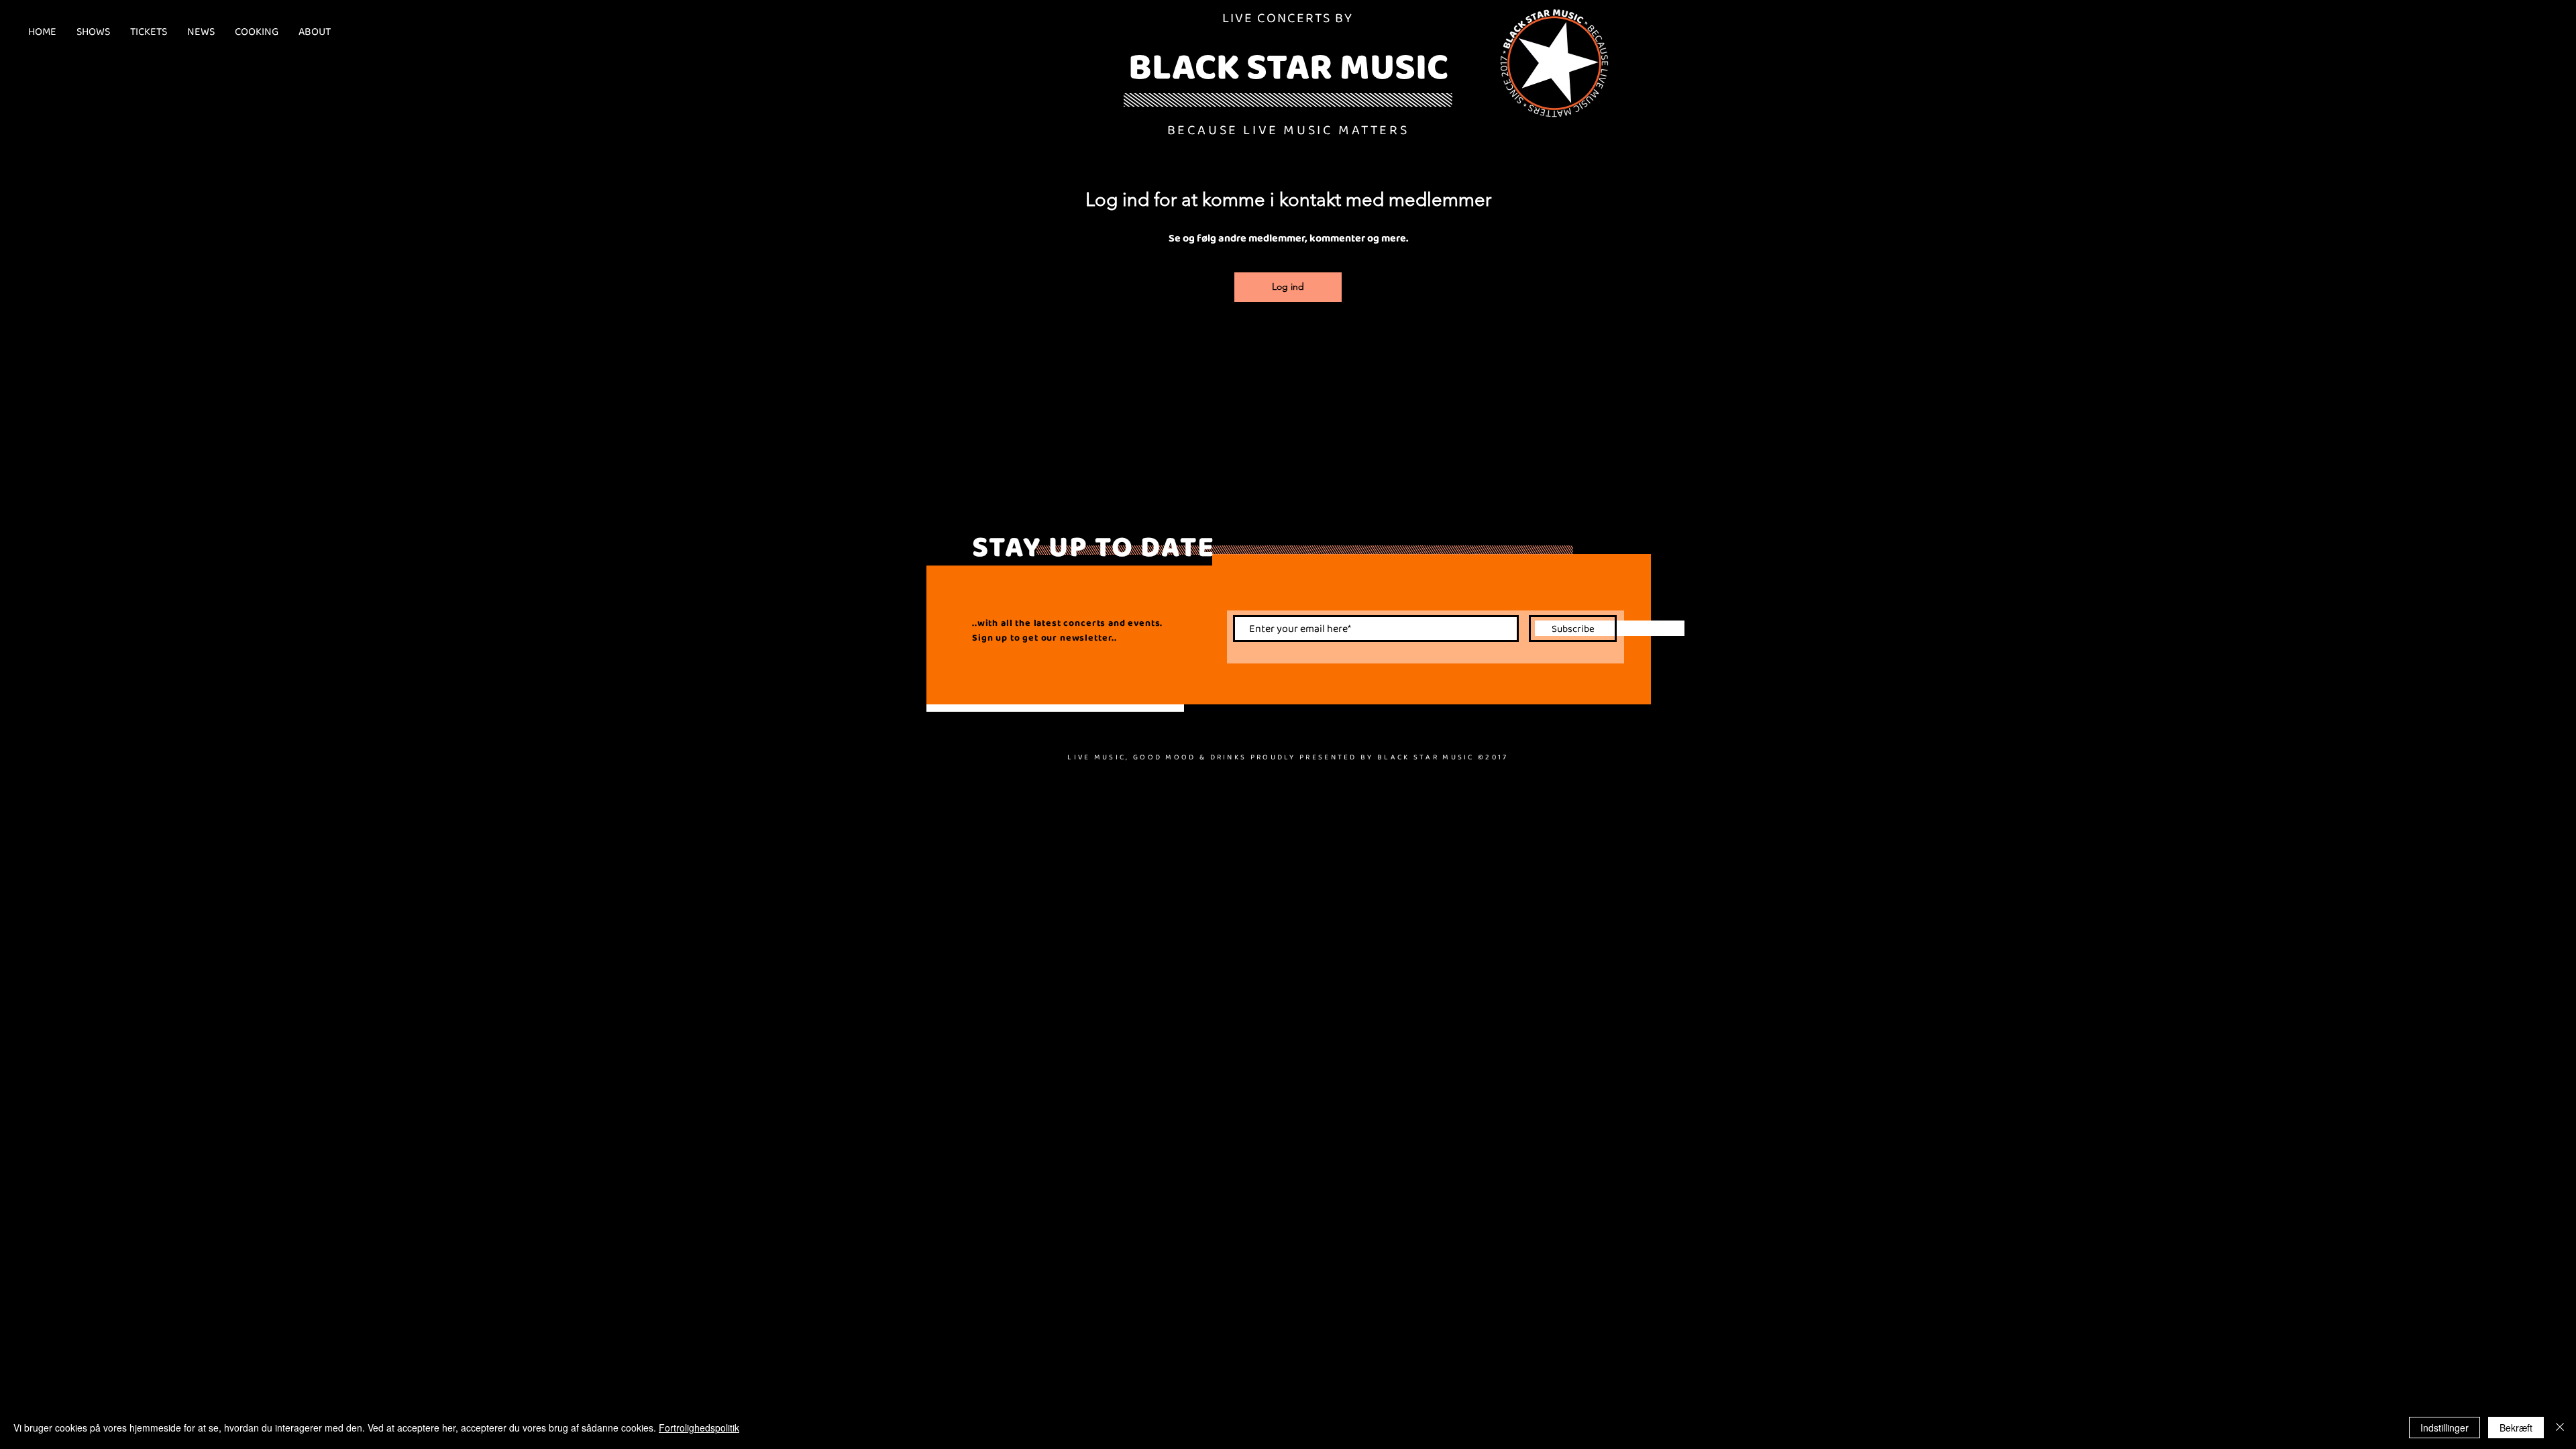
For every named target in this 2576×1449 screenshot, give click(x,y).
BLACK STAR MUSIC (1288, 66)
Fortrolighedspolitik (699, 1428)
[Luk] (2560, 1428)
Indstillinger (2445, 1428)
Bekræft (2516, 1428)
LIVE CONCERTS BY (1288, 17)
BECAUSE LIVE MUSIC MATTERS (1288, 129)
